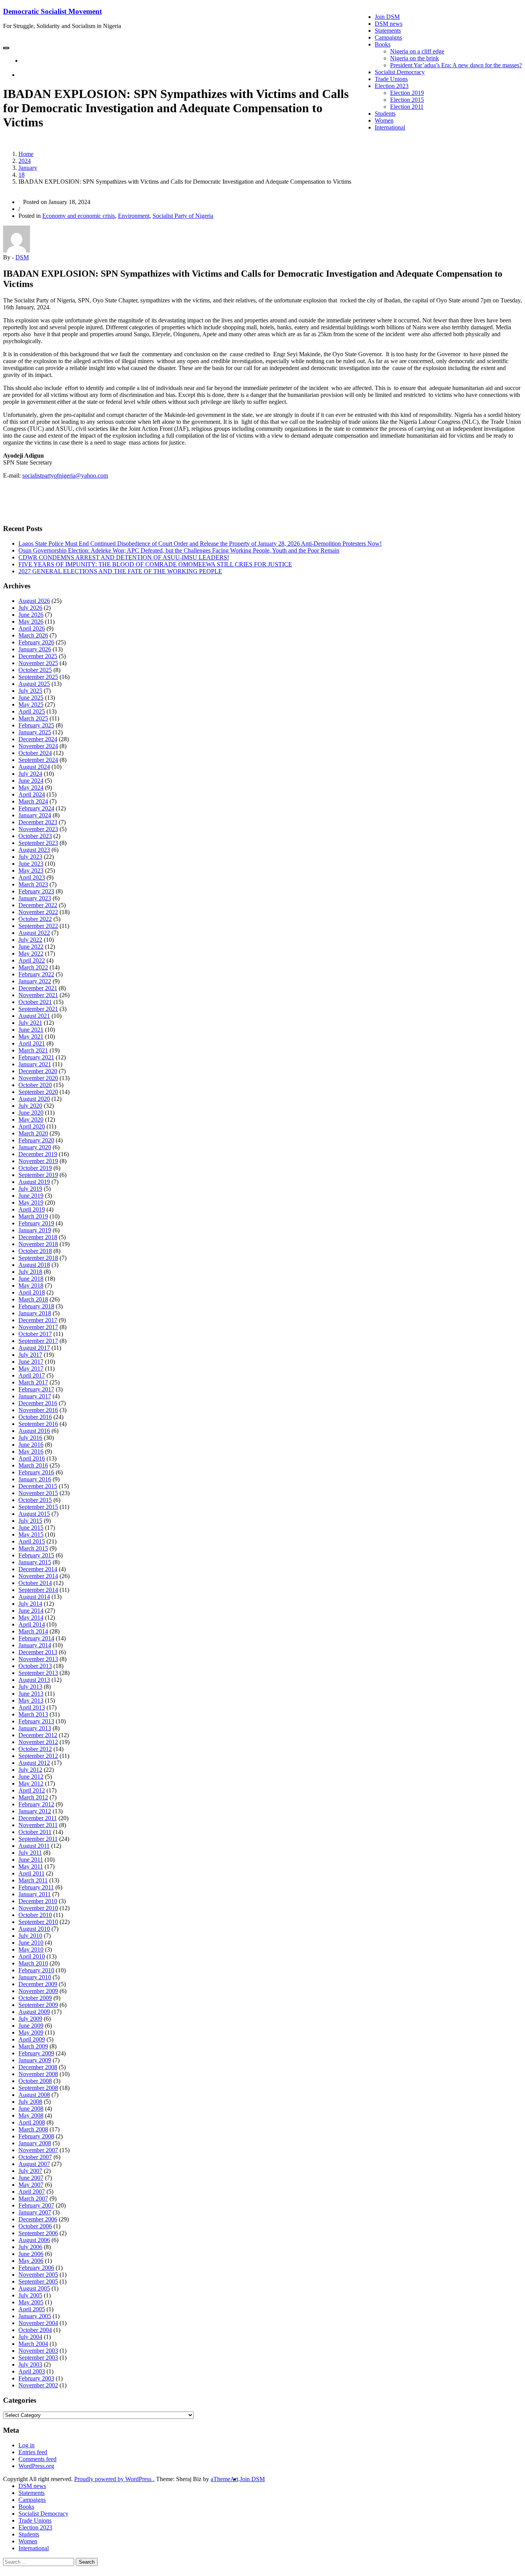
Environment (134, 216)
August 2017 (34, 1348)
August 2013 (34, 1680)
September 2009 (38, 2005)
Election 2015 (407, 100)
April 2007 (32, 2192)
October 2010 (35, 1915)
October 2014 (35, 1583)
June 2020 (31, 1113)
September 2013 (38, 1673)
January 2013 (35, 1728)
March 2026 (33, 635)
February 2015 (36, 1555)
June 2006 (31, 2254)
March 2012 (33, 1797)
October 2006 (35, 2226)
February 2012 (36, 1804)
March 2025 (33, 718)
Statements (388, 31)
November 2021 (38, 995)
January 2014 (35, 1645)
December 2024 (38, 739)
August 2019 (34, 1182)
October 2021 (35, 1002)
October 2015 (35, 1500)
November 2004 (38, 2323)
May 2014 (31, 1617)
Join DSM (387, 17)
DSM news (389, 24)
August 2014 (34, 1597)
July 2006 (30, 2247)
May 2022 (31, 954)
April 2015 (32, 1541)
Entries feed (33, 2452)
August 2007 (34, 2164)
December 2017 (38, 1320)
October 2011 (35, 1832)
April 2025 (32, 711)
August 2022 (34, 933)
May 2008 (31, 2115)
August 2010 (34, 1929)
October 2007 (35, 2157)
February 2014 (36, 1638)
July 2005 (30, 2295)
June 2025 (31, 698)
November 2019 (38, 1161)
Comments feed (37, 2459)
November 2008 (38, 2074)
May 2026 (31, 622)
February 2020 (36, 1140)
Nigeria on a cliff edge (417, 51)
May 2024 (31, 788)
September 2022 (38, 926)
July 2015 (30, 1521)
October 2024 (35, 753)
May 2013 (31, 1700)
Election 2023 (392, 86)
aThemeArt (224, 2479)
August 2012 (34, 1763)
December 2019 (38, 1154)
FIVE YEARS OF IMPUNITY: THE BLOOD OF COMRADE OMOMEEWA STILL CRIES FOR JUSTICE (155, 564)
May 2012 (31, 1783)
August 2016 (34, 1431)
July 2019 (30, 1189)
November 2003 (38, 2351)
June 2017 (31, 1362)
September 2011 (38, 1839)
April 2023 (32, 877)
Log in (27, 2445)
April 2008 (32, 2122)
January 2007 (35, 2212)
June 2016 (31, 1445)
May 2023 (31, 871)
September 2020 (38, 1092)
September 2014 (38, 1590)
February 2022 (36, 974)
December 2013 (38, 1652)
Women (384, 120)
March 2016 (33, 1465)
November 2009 (38, 1991)
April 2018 (32, 1292)
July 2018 (30, 1272)
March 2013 (33, 1714)
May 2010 (31, 1949)
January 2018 (35, 1313)
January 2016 (35, 1479)
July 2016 (30, 1438)
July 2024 (30, 774)
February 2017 (36, 1389)
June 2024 (31, 781)
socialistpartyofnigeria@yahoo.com (65, 476)
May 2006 (31, 2261)
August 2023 (34, 850)
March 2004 (33, 2344)
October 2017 (35, 1334)
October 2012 (35, 1749)
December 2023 (38, 822)
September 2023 (38, 843)
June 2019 (31, 1196)
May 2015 (31, 1534)
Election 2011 (407, 107)
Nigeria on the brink (415, 58)
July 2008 (30, 2102)
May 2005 (31, 2302)
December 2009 (38, 1984)
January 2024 (35, 815)
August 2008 (34, 2095)
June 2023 (31, 864)
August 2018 (34, 1265)
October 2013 (35, 1666)
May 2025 (31, 705)
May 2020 (31, 1120)
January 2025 (35, 732)
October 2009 (35, 1998)
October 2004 (35, 2330)
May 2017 (31, 1368)
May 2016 (31, 1451)
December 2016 (38, 1403)
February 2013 (36, 1721)
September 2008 (38, 2088)
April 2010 (32, 1956)
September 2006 (38, 2233)
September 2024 (38, 760)
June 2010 (31, 1943)
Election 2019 (407, 93)
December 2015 (38, 1486)
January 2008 (35, 2143)
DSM (22, 257)
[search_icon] (21, 75)
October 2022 (35, 919)
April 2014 (32, 1624)
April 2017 (32, 1375)
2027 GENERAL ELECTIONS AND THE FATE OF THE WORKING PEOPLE (120, 571)
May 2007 (31, 2185)
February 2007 (36, 2205)
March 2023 (33, 884)
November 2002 (38, 2385)
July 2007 (30, 2171)
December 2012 (38, 1735)
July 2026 (30, 608)
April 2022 (32, 960)
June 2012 (31, 1777)
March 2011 (33, 1880)
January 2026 (35, 649)
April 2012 (32, 1790)
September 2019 (38, 1175)
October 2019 (35, 1168)
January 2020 (35, 1147)
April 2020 (32, 1126)
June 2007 (31, 2178)
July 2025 (30, 691)
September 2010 (38, 1922)
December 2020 (38, 1071)
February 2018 (36, 1306)
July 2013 (30, 1687)
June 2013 (31, 1694)
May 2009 (31, 2032)
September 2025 (38, 677)
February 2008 (36, 2136)
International (390, 127)
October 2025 (35, 670)
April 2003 (32, 2371)
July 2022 (30, 940)
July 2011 (30, 1853)
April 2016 (32, 1458)
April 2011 (32, 1873)
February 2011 (36, 1887)
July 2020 (30, 1106)
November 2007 (38, 2150)
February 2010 (36, 1970)
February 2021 (36, 1057)
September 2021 (38, 1009)
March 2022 (33, 967)
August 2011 (34, 1846)
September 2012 (38, 1756)
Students (385, 114)
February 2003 (36, 2378)
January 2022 (35, 981)
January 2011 (35, 1894)
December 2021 (38, 988)
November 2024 (38, 746)
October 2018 (35, 1251)
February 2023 (36, 891)
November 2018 (38, 1244)
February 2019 (36, 1223)
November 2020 (38, 1078)
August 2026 (34, 601)
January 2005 (35, 2316)
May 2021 (31, 1037)
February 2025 (36, 725)
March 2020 (33, 1133)
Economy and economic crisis (79, 216)
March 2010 (33, 1963)
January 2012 (35, 1811)
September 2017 (38, 1341)
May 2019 (31, 1203)
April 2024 (32, 794)
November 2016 (38, 1410)
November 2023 (38, 829)
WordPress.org (36, 2466)
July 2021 (30, 1023)
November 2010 (38, 1908)
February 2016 (36, 1472)
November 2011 (38, 1825)
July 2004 (30, 2337)
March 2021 (33, 1050)
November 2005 (38, 2275)
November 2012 (38, 1742)
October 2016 (35, 1417)
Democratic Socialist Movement (52, 11)
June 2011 (31, 1860)
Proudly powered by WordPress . (114, 2479)
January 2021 (35, 1064)
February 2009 (36, 2053)
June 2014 (31, 1611)
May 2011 (31, 1866)
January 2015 (35, 1562)
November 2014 (38, 1576)
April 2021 (32, 1043)
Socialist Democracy (400, 72)
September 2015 (38, 1507)
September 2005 (38, 2281)
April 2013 (32, 1707)
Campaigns (388, 37)
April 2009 (32, 2039)
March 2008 (33, 2129)
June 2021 (31, 1030)
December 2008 (38, 2067)
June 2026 (31, 615)
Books (383, 44)
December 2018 (38, 1237)
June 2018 (31, 1279)
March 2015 (33, 1548)
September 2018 (38, 1258)
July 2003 (30, 2364)
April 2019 (32, 1209)
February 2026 (36, 642)
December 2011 (38, 1818)
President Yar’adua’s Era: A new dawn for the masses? (456, 65)
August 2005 (34, 2288)
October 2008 (35, 2081)
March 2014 (33, 1631)
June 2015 (31, 1528)
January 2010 (35, 1977)
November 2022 (38, 912)
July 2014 (30, 1604)
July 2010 (30, 1936)
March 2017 (33, 1382)
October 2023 (35, 836)
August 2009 (34, 2012)
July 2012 (30, 1770)
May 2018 (31, 1286)
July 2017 (30, 1355)
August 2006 (34, 2240)
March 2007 (33, 2198)
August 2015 (34, 1514)
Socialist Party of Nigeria (183, 216)
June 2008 (31, 2109)
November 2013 (38, 1659)
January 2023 (35, 898)
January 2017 (35, 1396)
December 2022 (38, 905)
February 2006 (36, 2268)
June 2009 (31, 2026)
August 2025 (34, 684)
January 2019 (35, 1230)
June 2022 (31, 947)
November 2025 (38, 663)
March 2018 (33, 1299)
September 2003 (38, 2358)
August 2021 (34, 1016)
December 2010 (38, 1901)
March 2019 (33, 1216)
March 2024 (33, 801)
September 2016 (38, 1424)
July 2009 (30, 2019)
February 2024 (36, 808)
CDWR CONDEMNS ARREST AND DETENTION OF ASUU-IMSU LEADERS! (124, 557)
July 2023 (30, 857)
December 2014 (38, 1569)
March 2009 (33, 2046)
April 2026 (32, 628)
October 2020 (35, 1085)
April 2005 (32, 2309)
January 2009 (35, 2060)
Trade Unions (391, 79)
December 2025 (38, 656)
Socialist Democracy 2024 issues (80, 61)
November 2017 (38, 1327)
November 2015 (38, 1493)
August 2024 (34, 767)
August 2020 (34, 1099)
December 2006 (38, 2219)
